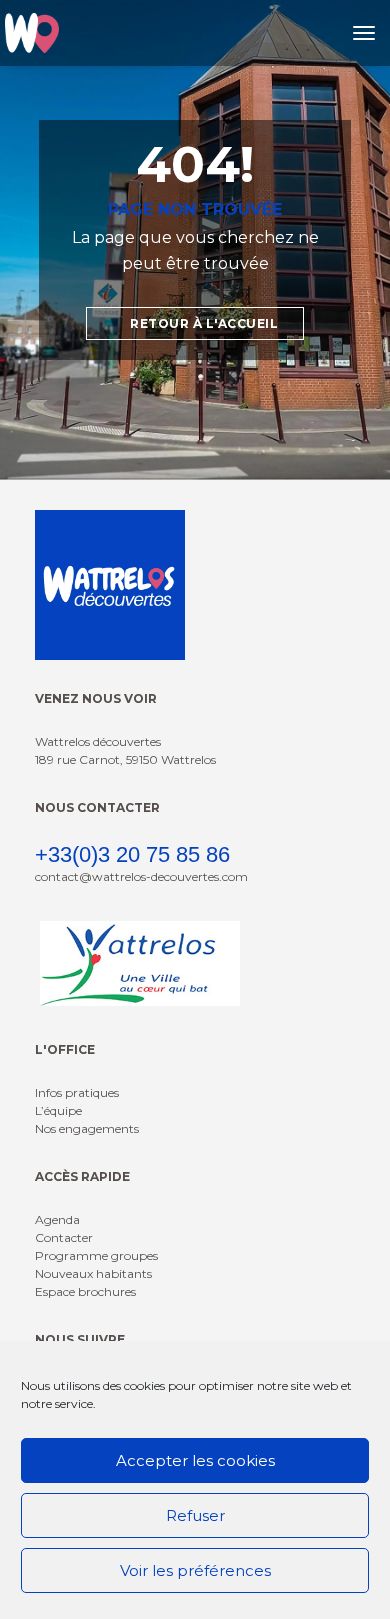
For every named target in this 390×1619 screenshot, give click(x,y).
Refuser (195, 1515)
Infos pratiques (77, 1092)
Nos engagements (87, 1128)
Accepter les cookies (195, 1460)
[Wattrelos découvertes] (32, 33)
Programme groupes (96, 1255)
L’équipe (58, 1110)
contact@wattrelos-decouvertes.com (141, 876)
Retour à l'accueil (203, 323)
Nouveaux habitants (93, 1273)
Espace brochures (85, 1291)
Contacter (64, 1237)
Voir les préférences (195, 1570)
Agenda (57, 1219)
